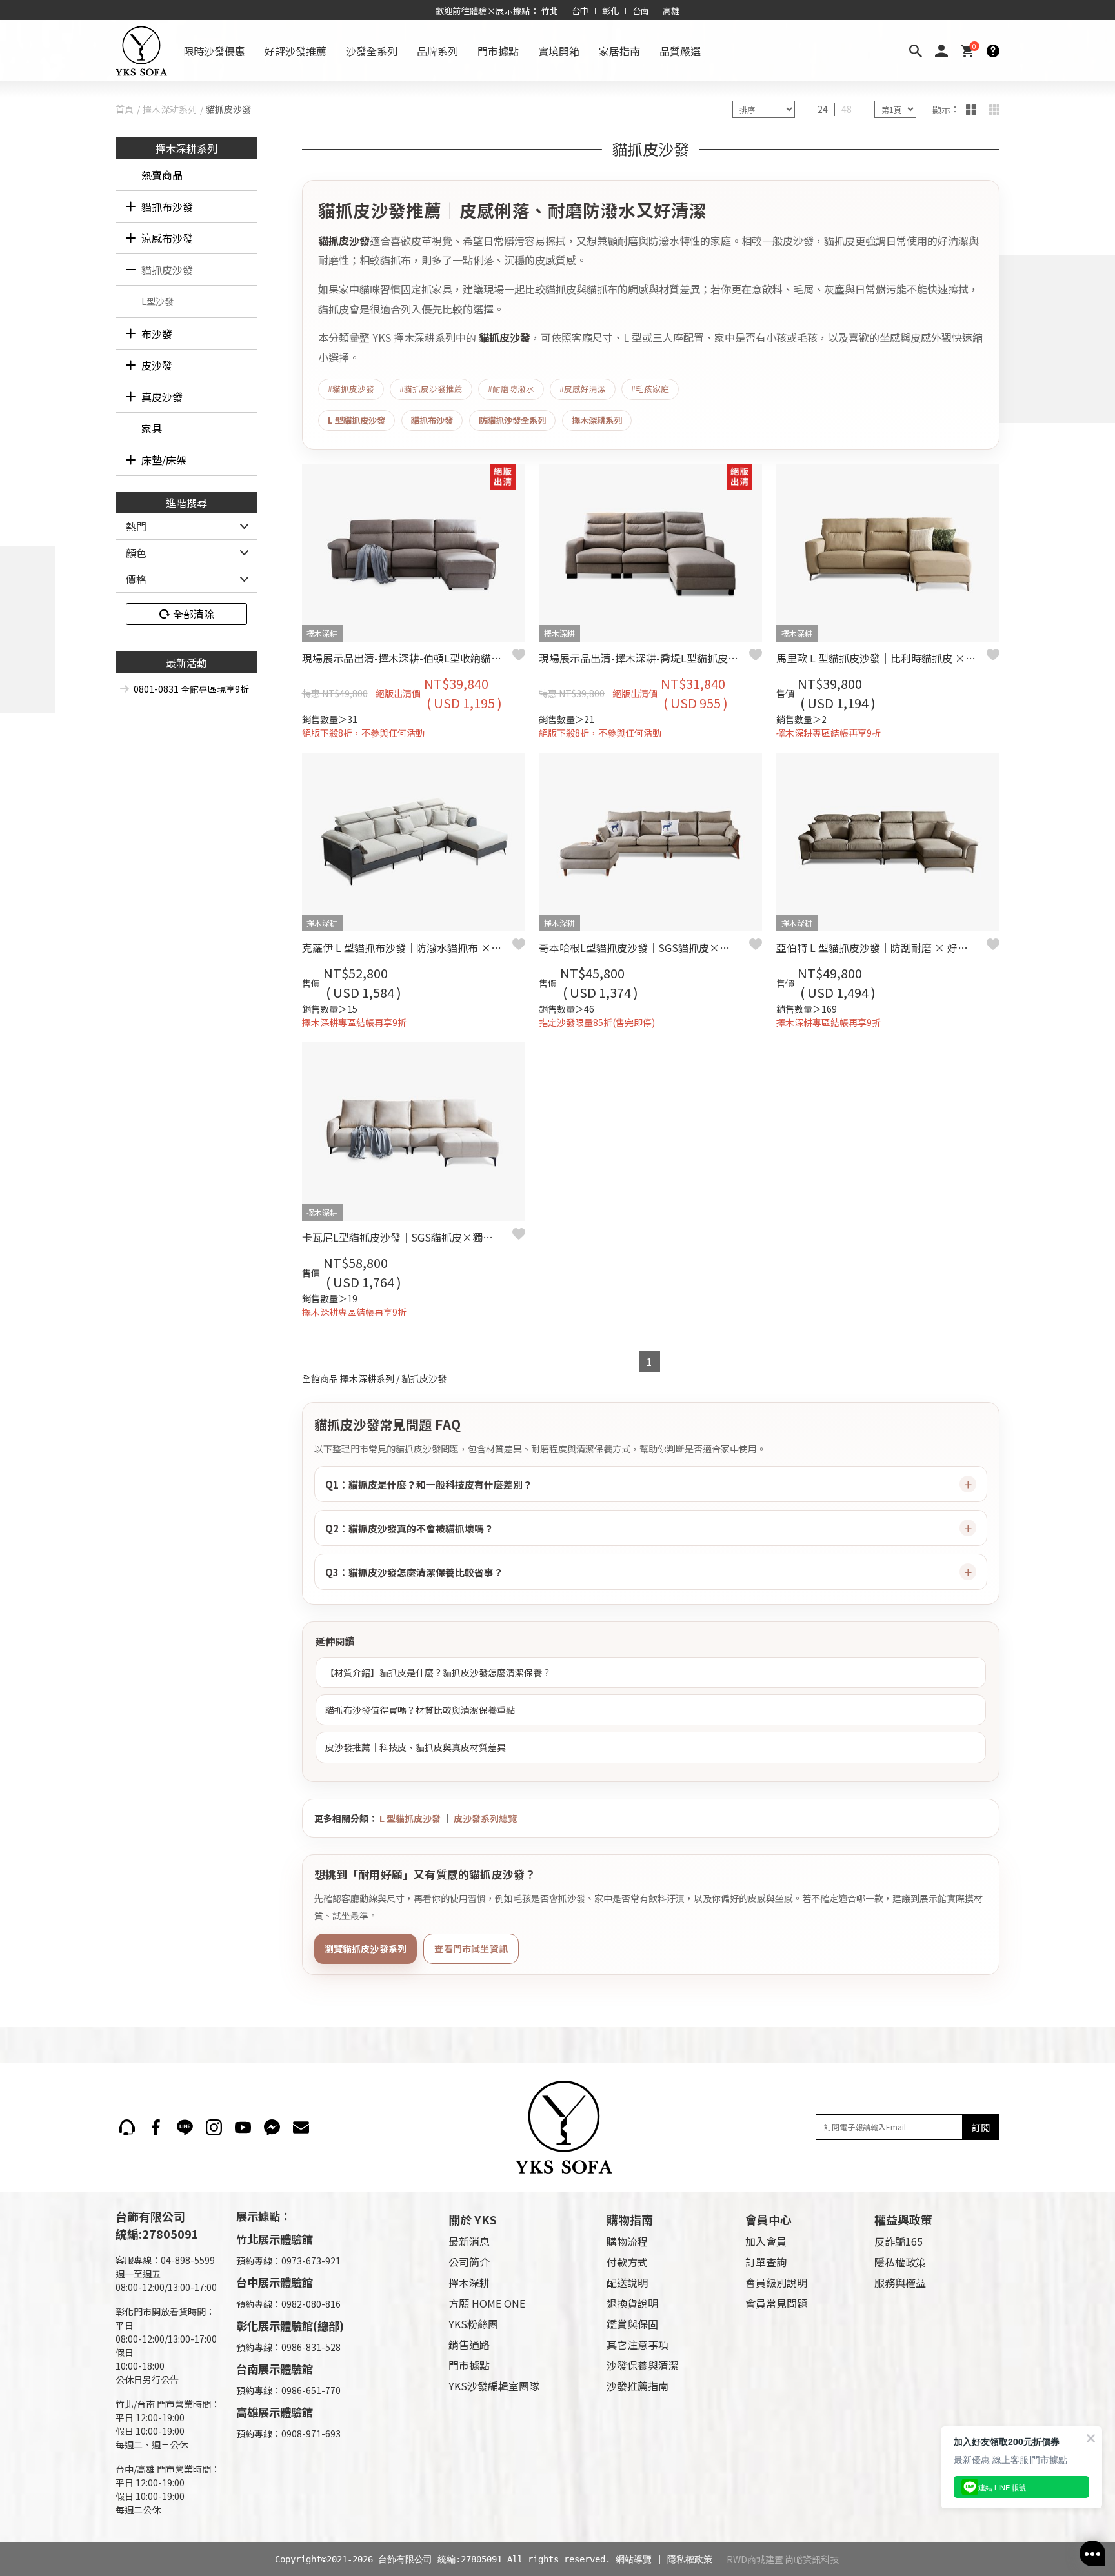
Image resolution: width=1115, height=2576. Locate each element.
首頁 (125, 109)
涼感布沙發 (167, 238)
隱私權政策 (900, 2262)
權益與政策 (903, 2219)
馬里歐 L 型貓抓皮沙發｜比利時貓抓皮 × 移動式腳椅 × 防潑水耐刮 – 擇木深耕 (881, 658)
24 (823, 109)
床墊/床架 (164, 460)
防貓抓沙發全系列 (512, 420)
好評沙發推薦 (296, 51)
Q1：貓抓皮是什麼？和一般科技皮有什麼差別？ (429, 1484)
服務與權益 (900, 2283)
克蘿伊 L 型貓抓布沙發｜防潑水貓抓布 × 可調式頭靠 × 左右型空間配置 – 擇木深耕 (407, 947)
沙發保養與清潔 (643, 2365)
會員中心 (768, 2219)
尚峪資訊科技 (812, 2559)
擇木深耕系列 (170, 109)
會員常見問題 (776, 2303)
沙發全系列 (372, 51)
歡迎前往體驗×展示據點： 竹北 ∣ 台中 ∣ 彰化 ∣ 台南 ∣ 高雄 (558, 11)
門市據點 (498, 51)
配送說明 (627, 2283)
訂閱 (981, 2127)
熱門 (136, 526)
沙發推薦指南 (638, 2386)
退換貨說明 (632, 2303)
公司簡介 (469, 2262)
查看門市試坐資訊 (471, 1948)
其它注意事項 (638, 2344)
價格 (136, 579)
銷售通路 (469, 2344)
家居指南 (619, 51)
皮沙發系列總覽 (485, 1818)
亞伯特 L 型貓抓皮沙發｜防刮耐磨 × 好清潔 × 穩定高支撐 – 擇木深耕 (881, 947)
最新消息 (469, 2241)
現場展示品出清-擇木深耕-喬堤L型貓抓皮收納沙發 (644, 658)
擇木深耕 (469, 2283)
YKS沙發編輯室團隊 (494, 2386)
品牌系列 (437, 51)
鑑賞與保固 (632, 2324)
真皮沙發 (162, 397)
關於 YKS (473, 2219)
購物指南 (630, 2219)
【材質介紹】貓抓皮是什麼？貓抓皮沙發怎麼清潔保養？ (438, 1672)
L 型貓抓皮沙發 (357, 420)
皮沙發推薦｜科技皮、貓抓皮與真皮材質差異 (416, 1747)
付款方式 (627, 2262)
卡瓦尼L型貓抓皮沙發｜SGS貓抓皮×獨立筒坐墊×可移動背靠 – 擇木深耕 (407, 1237)
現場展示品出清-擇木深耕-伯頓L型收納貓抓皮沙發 (407, 658)
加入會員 (766, 2241)
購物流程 (627, 2241)
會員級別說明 (776, 2283)
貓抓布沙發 (167, 206)
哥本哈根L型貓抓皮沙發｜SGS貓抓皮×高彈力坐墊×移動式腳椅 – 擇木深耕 (644, 947)
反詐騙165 (899, 2241)
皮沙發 (157, 365)
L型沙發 (157, 301)
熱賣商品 (162, 175)
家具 (152, 428)
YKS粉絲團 (473, 2324)
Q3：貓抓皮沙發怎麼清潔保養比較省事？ (414, 1572)
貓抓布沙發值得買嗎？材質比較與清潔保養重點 (420, 1710)
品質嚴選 (680, 51)
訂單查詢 (766, 2262)
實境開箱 (559, 51)
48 (847, 109)
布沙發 (157, 333)
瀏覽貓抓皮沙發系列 (366, 1948)
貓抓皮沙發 (167, 270)
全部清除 (194, 614)
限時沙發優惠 (214, 51)
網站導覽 (634, 2559)
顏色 (136, 553)
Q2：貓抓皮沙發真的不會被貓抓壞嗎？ (409, 1528)
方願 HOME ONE (487, 2303)
